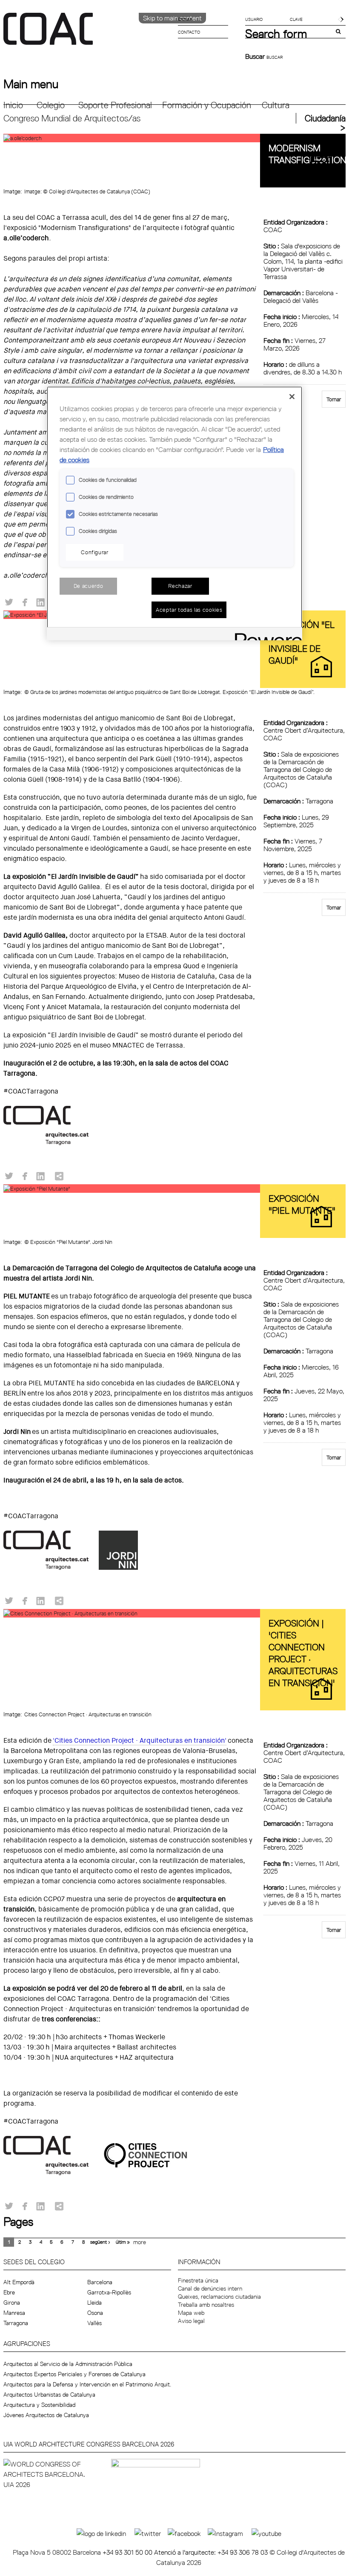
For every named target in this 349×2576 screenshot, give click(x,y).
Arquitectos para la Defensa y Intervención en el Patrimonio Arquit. (87, 2384)
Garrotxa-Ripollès (109, 2292)
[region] (174, 513)
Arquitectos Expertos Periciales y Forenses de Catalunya (74, 2374)
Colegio (51, 105)
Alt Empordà (19, 2282)
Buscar (256, 56)
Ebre (9, 2292)
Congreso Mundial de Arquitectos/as (72, 118)
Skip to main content (172, 18)
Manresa (14, 2313)
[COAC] (89, 34)
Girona (12, 2303)
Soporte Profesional (115, 105)
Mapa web (191, 2313)
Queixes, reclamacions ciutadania (219, 2297)
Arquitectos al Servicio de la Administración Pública (68, 2364)
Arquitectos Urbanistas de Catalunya (49, 2395)
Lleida (94, 2303)
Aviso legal (191, 2321)
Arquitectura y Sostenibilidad (39, 2405)
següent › (100, 2242)
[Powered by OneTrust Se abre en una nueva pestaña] (266, 635)
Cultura (276, 105)
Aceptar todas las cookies (189, 610)
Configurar (95, 552)
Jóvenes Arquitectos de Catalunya (46, 2415)
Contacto (189, 32)
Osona (95, 2313)
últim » (123, 2242)
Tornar (334, 399)
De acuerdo (89, 586)
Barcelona (100, 2282)
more (140, 2242)
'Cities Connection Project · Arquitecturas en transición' (140, 1740)
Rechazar (180, 586)
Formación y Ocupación (207, 105)
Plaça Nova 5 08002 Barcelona (58, 2552)
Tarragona (16, 2323)
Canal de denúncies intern (210, 2288)
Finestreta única (198, 2280)
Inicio (13, 105)
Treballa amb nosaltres (206, 2305)
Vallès (94, 2323)
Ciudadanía (325, 118)
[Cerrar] (292, 397)
